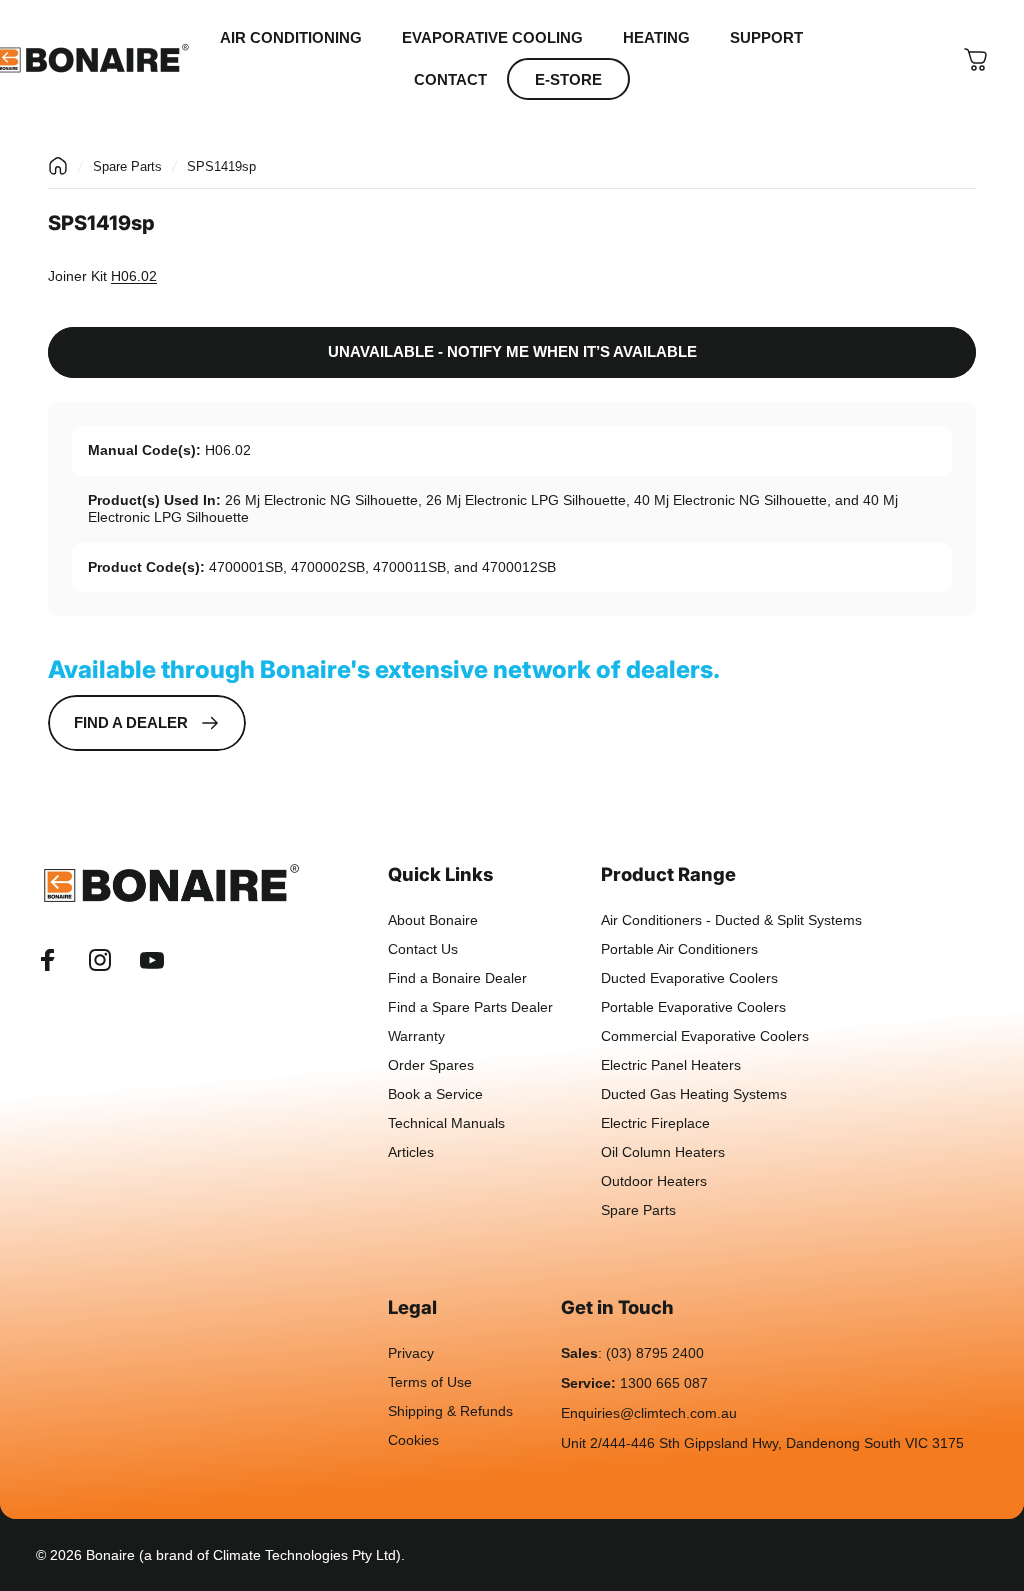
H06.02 (134, 276)
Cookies (413, 1440)
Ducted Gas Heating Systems (694, 1094)
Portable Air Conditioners (679, 949)
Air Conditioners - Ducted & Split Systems (731, 920)
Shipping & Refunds (450, 1411)
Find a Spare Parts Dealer (470, 1007)
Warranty (416, 1036)
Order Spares (431, 1065)
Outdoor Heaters (654, 1181)
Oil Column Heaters (663, 1152)
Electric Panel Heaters (671, 1065)
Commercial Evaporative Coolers (705, 1036)
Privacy (411, 1353)
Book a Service (435, 1094)
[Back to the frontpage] (58, 166)
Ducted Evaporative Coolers (689, 978)
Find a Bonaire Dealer (457, 978)
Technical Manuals (446, 1123)
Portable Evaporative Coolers (693, 1007)
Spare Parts (127, 166)
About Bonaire (433, 920)
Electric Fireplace (655, 1123)
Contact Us (423, 949)
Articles (411, 1152)
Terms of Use (430, 1382)
